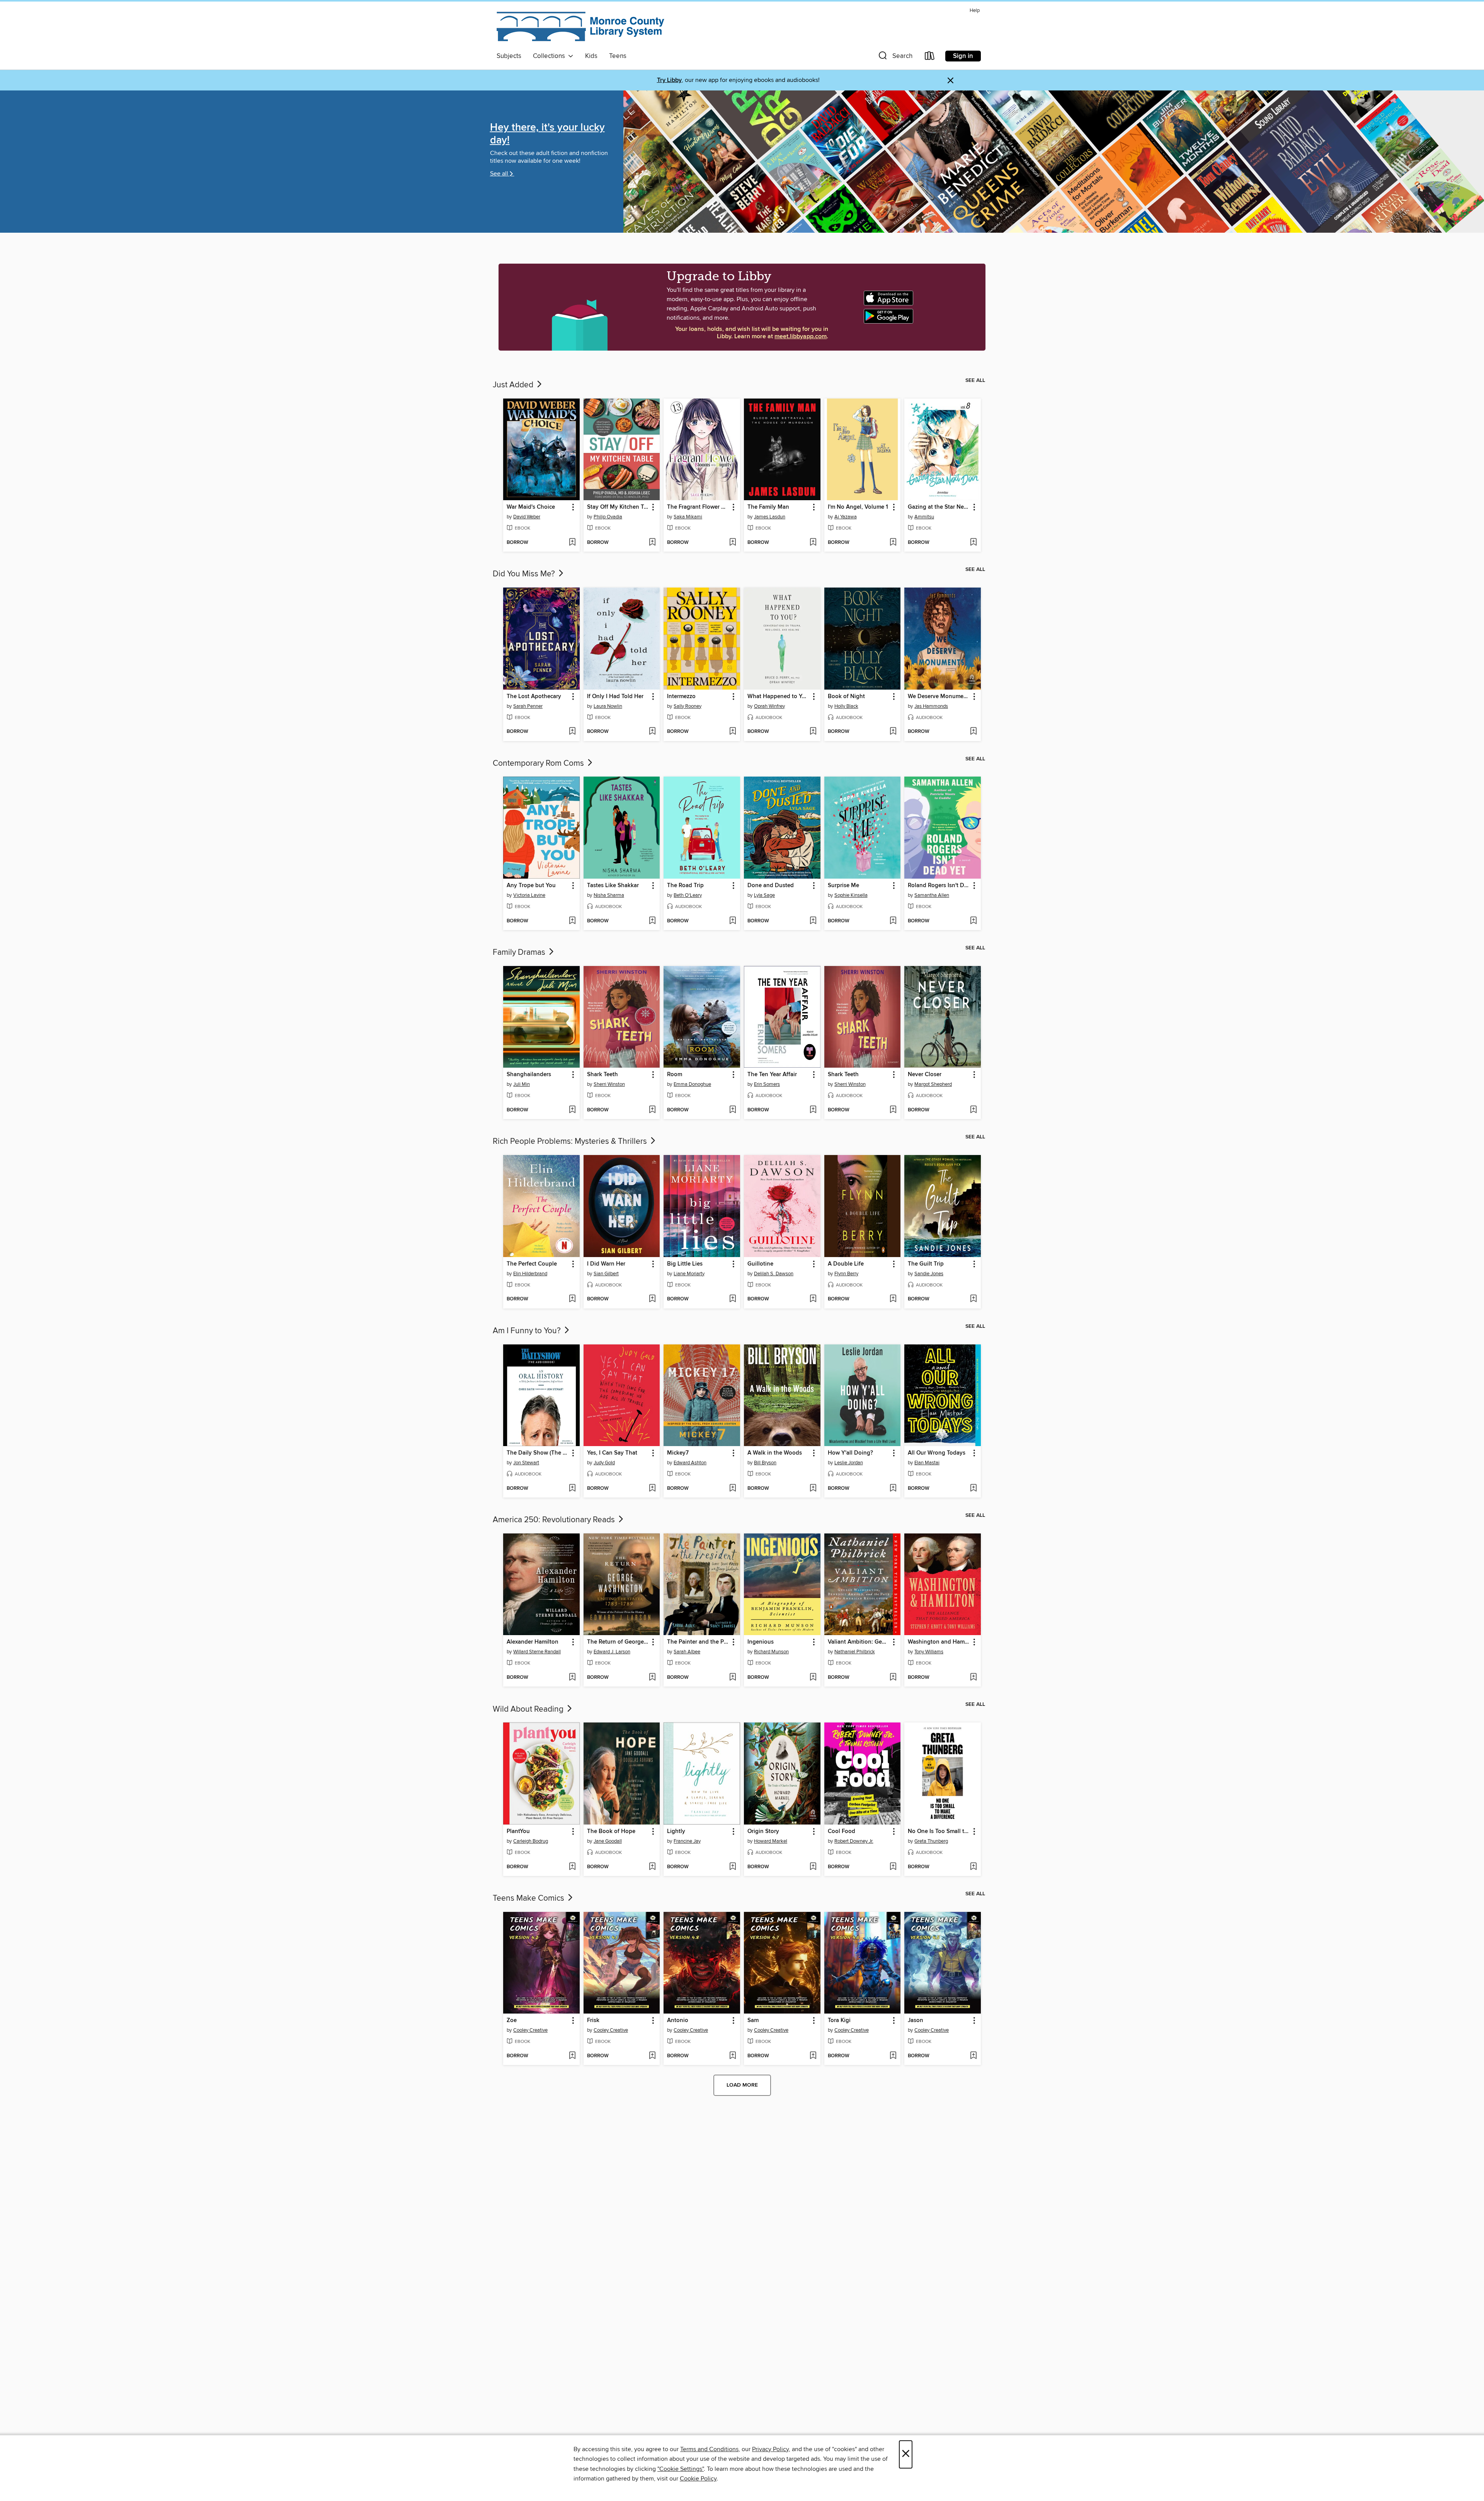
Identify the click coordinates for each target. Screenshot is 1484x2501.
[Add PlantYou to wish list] (572, 1867)
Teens (618, 56)
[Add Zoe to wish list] (572, 2056)
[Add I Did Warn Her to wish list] (652, 1299)
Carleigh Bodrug (531, 1841)
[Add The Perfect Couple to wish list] (572, 1299)
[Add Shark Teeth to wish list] (652, 1110)
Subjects (509, 56)
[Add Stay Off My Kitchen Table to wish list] (652, 543)
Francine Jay (687, 1841)
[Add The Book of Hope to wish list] (652, 1867)
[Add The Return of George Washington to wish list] (652, 1678)
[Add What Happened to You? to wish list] (813, 732)
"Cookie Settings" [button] (681, 2469)
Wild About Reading (529, 1709)
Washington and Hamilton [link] (939, 1642)
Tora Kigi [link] (839, 2021)
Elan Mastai (927, 1463)
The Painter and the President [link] (698, 1642)
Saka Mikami (688, 517)
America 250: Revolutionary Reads (555, 1520)
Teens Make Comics (529, 1898)
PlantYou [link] (518, 1831)
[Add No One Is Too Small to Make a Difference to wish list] (973, 1867)
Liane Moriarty (689, 1274)
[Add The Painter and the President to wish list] (733, 1678)
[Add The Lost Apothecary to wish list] (572, 732)
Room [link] (675, 1075)
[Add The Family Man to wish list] (813, 543)
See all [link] (975, 380)
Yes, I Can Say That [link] (612, 1453)
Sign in (963, 56)
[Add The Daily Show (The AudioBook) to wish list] (572, 1489)
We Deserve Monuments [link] (939, 697)
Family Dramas (520, 952)
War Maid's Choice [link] (531, 507)
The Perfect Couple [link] (532, 1264)
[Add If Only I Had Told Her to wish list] (652, 732)
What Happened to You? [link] (779, 697)
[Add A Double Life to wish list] (893, 1299)
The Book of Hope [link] (611, 1831)
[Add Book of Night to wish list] (893, 732)
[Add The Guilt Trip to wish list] (973, 1299)
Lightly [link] (676, 1831)
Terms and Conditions (709, 2449)
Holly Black (846, 706)
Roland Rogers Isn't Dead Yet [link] (939, 886)
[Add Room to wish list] (733, 1110)
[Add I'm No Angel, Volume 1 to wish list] (893, 543)
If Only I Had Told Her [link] (615, 697)
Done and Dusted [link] (771, 886)
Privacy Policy (770, 2449)
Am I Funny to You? (528, 1331)
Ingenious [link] (761, 1642)
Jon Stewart (526, 1463)
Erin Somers (767, 1084)
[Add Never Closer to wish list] (973, 1110)
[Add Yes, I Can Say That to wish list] (652, 1489)
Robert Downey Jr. (854, 1841)
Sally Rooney (688, 706)
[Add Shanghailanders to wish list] (572, 1110)
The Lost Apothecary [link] (534, 697)
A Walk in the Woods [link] (775, 1453)
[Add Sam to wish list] (813, 2056)
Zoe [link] (512, 2021)
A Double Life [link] (846, 1264)
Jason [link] (916, 2021)
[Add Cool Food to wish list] (893, 1867)
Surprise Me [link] (843, 886)
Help (975, 11)
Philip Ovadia (608, 517)
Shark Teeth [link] (602, 1075)
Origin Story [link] (763, 1831)
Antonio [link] (678, 2021)
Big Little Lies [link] (685, 1264)
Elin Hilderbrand (530, 1274)
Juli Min (522, 1084)
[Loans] (930, 57)
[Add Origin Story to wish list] (813, 1867)
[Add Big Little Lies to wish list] (733, 1299)
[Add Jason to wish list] (973, 2056)
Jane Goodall (608, 1841)
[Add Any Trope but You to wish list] (572, 921)
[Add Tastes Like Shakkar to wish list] (652, 921)
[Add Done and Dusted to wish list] (813, 921)
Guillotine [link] (760, 1264)
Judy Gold (604, 1463)
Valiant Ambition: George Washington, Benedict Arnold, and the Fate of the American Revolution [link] (859, 1642)
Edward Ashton (690, 1463)
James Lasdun (770, 517)
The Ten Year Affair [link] (772, 1075)
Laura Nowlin (608, 706)
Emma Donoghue (692, 1084)
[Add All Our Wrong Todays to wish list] (973, 1489)
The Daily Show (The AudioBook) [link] (538, 1453)
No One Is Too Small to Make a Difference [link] (939, 1831)
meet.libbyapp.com (801, 336)
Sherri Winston (609, 1084)
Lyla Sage (764, 895)
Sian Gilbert (606, 1274)
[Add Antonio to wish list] (733, 2056)
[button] (895, 57)
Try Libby (669, 80)
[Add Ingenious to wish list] (813, 1678)
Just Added (514, 385)
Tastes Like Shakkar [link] (613, 886)
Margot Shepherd (933, 1084)
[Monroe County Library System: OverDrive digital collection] (582, 28)
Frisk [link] (593, 2021)
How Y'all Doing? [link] (850, 1453)
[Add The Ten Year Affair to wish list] (813, 1110)
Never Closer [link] (925, 1075)
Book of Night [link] (846, 697)
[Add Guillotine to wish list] (813, 1299)
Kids (591, 56)
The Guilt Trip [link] (926, 1264)
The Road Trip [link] (685, 886)
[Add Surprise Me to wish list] (893, 921)
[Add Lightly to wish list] (733, 1867)
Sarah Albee (687, 1652)
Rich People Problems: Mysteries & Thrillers (571, 1141)
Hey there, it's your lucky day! (547, 134)
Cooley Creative (530, 2030)
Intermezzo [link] (681, 697)
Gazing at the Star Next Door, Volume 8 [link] (939, 507)
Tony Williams (929, 1652)
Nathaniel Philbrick (855, 1652)
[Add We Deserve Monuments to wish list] (973, 732)
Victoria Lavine (529, 895)
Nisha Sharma (609, 895)
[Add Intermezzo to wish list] (733, 732)
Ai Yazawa (846, 517)
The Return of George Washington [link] (618, 1642)
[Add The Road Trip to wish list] (733, 921)
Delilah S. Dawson (774, 1274)
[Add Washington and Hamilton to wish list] (973, 1678)
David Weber (527, 517)
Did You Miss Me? (525, 574)
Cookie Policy (698, 2479)
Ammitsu (924, 517)
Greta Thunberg (931, 1841)
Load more (742, 2085)
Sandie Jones (929, 1274)
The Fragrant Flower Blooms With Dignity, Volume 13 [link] (698, 507)
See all (499, 174)
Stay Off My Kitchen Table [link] (618, 507)
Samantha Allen (932, 895)
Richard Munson (771, 1652)
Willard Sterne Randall (537, 1652)
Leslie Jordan (849, 1463)
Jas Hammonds (931, 706)
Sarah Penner (528, 706)
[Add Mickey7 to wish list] (733, 1489)
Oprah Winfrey (769, 706)
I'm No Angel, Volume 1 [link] (858, 507)
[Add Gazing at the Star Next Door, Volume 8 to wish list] (973, 543)
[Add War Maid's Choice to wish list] (572, 543)
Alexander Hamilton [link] (533, 1642)
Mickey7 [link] (678, 1453)
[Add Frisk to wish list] (652, 2056)
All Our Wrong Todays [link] (937, 1453)
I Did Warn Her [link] (606, 1264)
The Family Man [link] (768, 507)
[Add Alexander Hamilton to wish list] (572, 1678)
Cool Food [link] (842, 1831)
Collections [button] (551, 56)
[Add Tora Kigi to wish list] (893, 2056)
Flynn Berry (846, 1274)
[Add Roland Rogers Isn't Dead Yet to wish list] (973, 921)
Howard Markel (771, 1841)
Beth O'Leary (688, 895)
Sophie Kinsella (851, 895)
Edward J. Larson (612, 1652)
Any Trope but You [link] (531, 886)
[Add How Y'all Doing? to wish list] (893, 1489)
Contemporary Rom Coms (539, 763)
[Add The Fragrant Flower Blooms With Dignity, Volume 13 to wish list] (733, 543)
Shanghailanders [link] (529, 1075)
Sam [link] (753, 2021)
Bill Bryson (765, 1463)
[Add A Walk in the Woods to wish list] (813, 1489)
